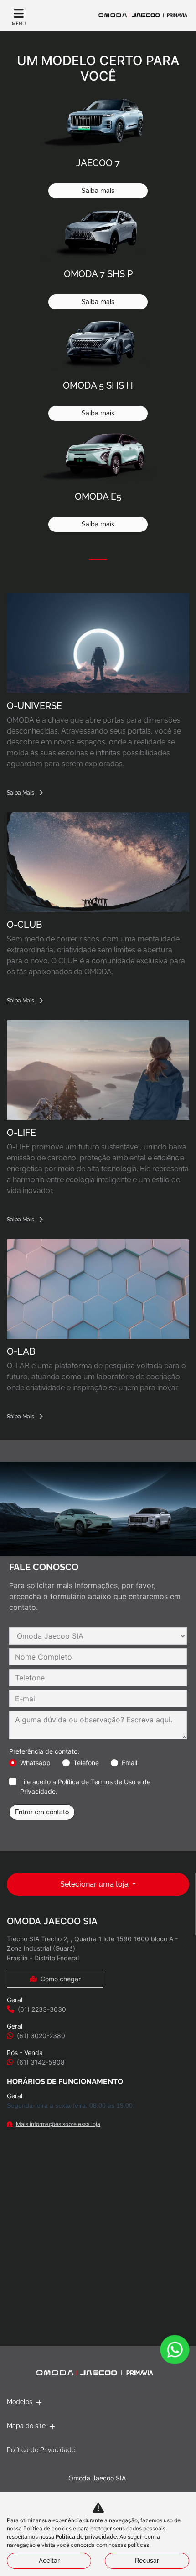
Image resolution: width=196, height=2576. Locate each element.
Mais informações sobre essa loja (58, 2124)
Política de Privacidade (41, 2450)
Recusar (147, 2561)
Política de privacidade (86, 2537)
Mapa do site (26, 2426)
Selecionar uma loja (95, 1884)
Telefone (86, 1763)
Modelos (20, 2402)
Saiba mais (98, 191)
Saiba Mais (21, 793)
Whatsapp (35, 1763)
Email (129, 1763)
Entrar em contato (42, 1812)
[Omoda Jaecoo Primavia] (143, 15)
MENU (19, 23)
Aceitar (49, 2561)
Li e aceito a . (85, 1786)
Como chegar (61, 1979)
